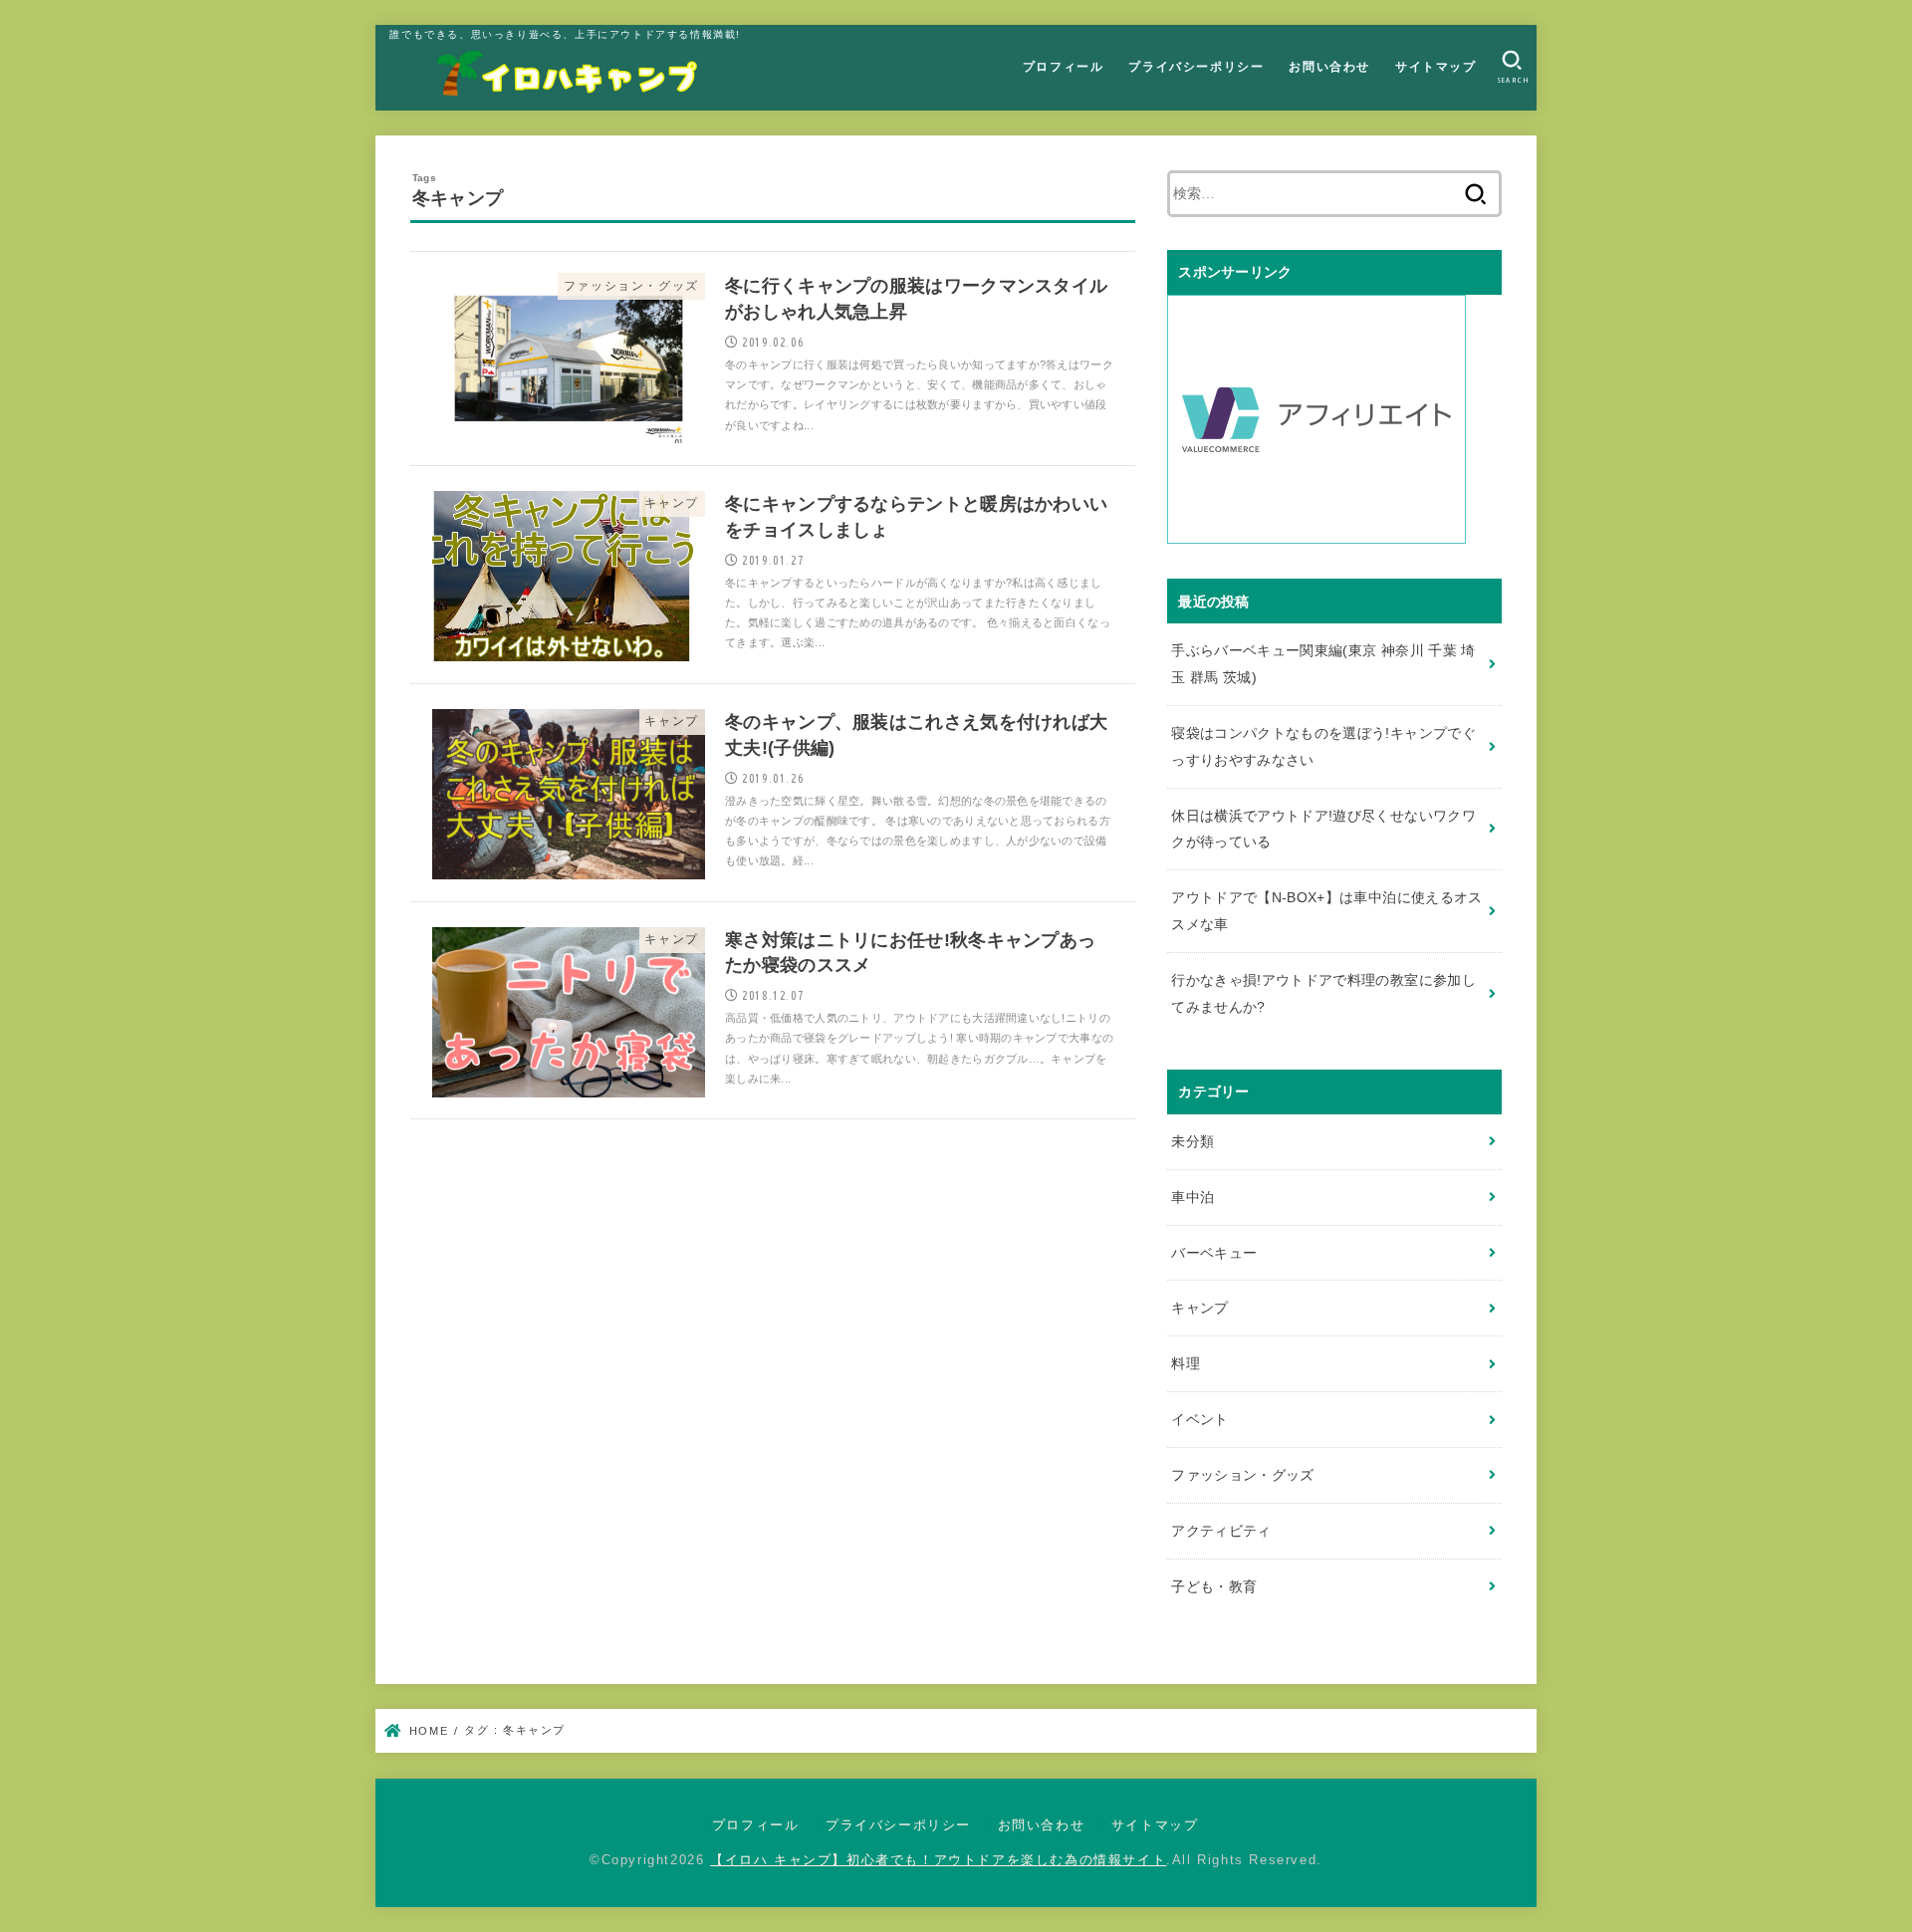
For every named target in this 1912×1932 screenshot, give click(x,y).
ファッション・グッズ (1243, 1475)
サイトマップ (1436, 67)
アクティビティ (1221, 1531)
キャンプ (1199, 1308)
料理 (1186, 1363)
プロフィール (1064, 67)
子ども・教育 (1214, 1586)
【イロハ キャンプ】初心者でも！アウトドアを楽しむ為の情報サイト (938, 1860)
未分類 (1193, 1141)
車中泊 (1193, 1197)
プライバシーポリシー (1196, 67)
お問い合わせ (1329, 67)
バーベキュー (1214, 1253)
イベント (1199, 1419)
